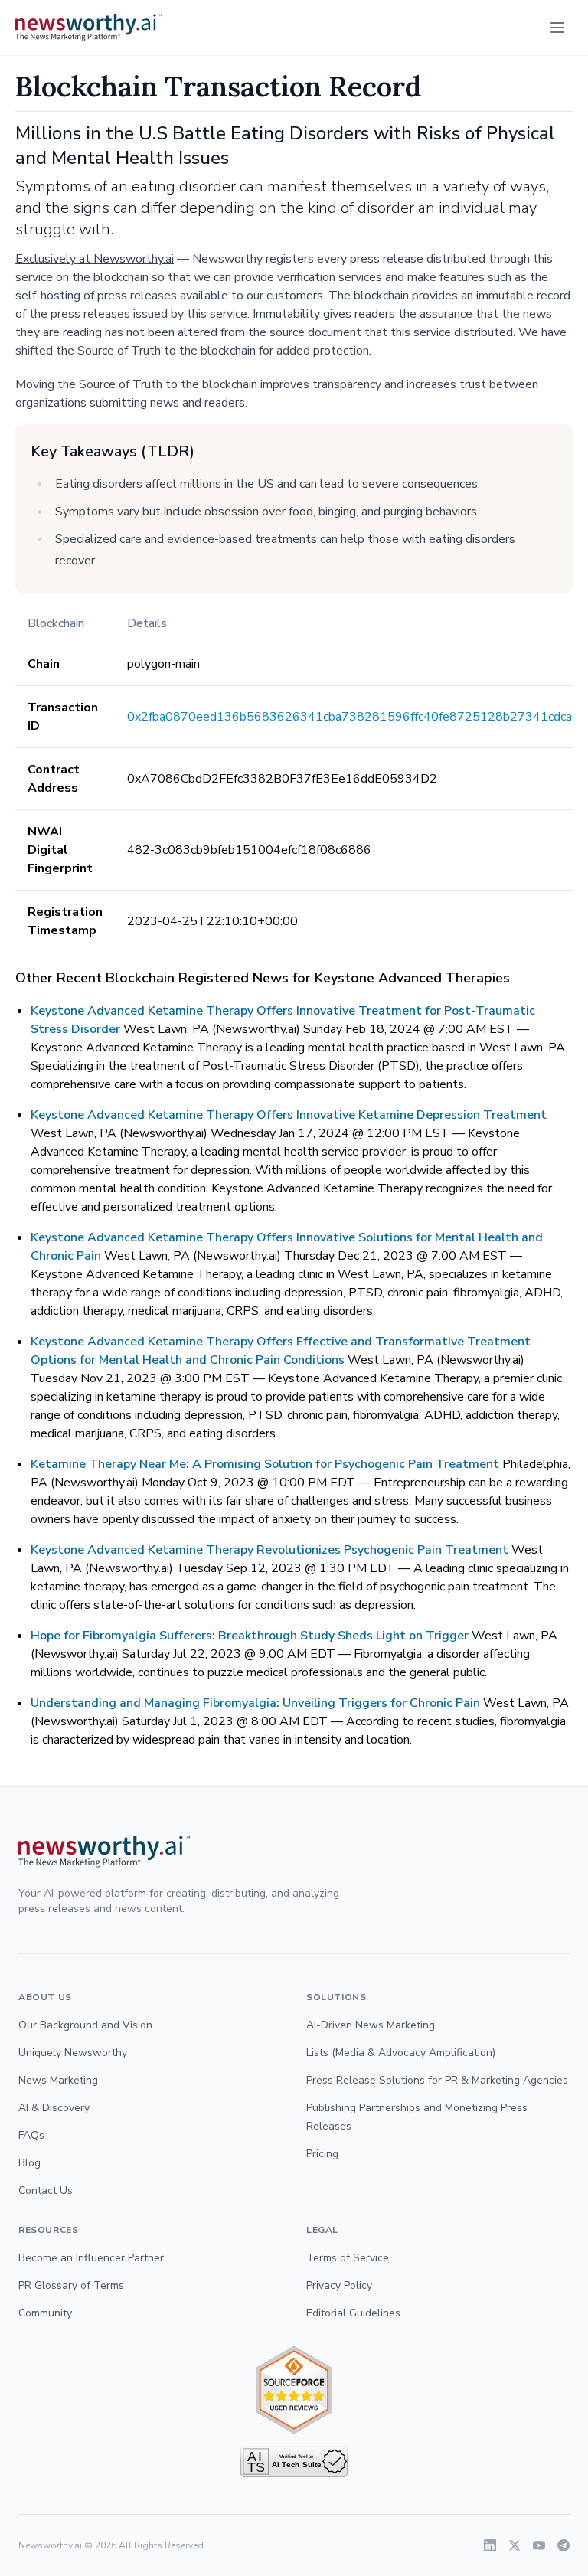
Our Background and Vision (85, 2025)
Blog (29, 2163)
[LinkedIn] (490, 2545)
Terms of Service (348, 2258)
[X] (514, 2545)
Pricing (322, 2154)
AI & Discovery (54, 2108)
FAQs (31, 2135)
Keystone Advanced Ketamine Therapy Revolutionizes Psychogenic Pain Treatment (269, 1550)
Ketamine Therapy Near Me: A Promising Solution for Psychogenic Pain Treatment (265, 1464)
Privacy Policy (339, 2285)
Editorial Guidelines (353, 2313)
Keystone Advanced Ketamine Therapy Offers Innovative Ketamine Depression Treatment (289, 1115)
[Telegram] (563, 2545)
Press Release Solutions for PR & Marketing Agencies (437, 2080)
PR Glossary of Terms (71, 2285)
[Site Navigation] (557, 28)
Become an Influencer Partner (91, 2258)
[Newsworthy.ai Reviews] (294, 2390)
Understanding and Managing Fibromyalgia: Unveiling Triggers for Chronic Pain (255, 1703)
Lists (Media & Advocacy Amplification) (401, 2053)
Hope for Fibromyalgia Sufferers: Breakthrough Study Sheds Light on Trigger (250, 1636)
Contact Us (46, 2190)
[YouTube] (539, 2545)
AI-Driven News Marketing (371, 2025)
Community (45, 2313)
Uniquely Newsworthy (73, 2053)
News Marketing (58, 2080)
